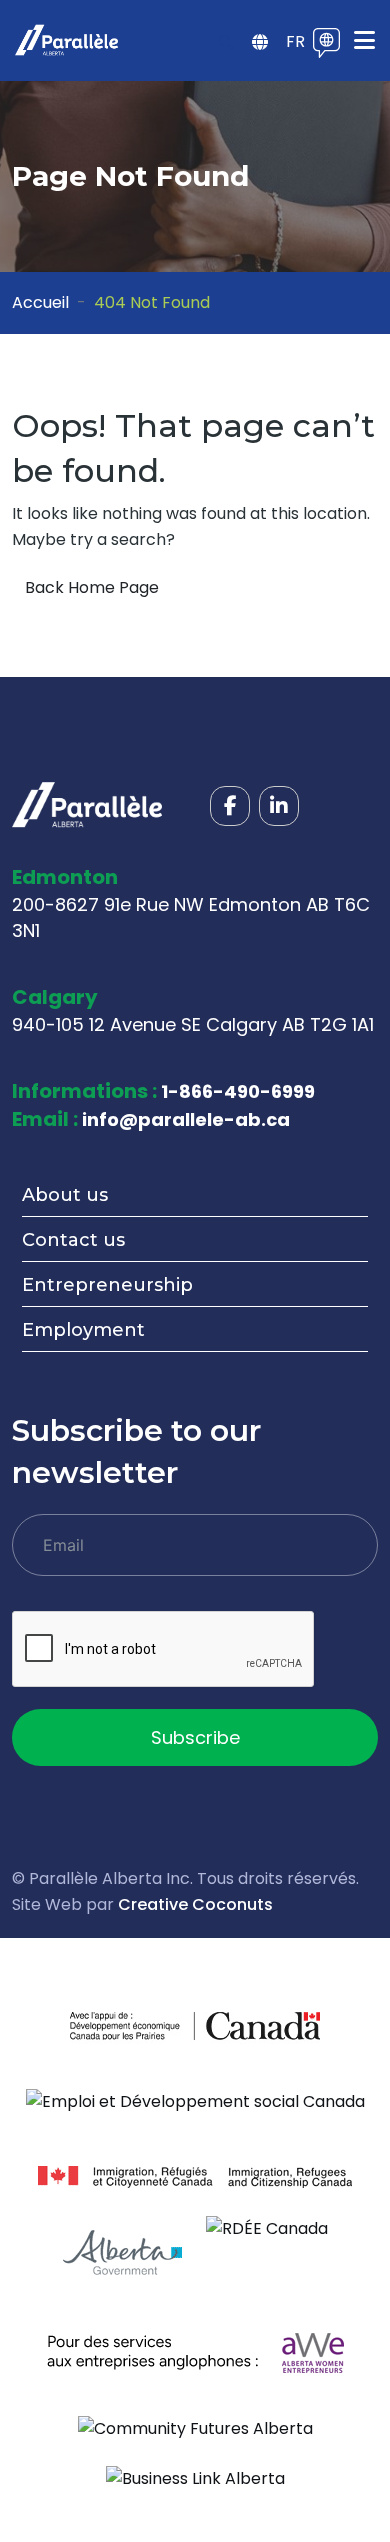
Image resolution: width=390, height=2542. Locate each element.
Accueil (40, 302)
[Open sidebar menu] (260, 43)
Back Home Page (92, 587)
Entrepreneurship (107, 1285)
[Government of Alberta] (122, 2251)
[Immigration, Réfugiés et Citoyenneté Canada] (195, 2175)
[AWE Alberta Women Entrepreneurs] (313, 2351)
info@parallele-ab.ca (186, 1119)
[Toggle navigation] (364, 40)
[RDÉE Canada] (267, 2227)
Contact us (73, 1240)
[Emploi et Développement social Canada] (195, 2100)
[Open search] (226, 43)
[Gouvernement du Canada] (257, 2025)
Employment (83, 1330)
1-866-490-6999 (238, 1091)
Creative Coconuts (195, 1904)
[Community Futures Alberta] (195, 2427)
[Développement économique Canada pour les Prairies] (132, 2025)
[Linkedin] (279, 806)
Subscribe (195, 1737)
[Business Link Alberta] (195, 2478)
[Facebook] (230, 806)
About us (65, 1195)
